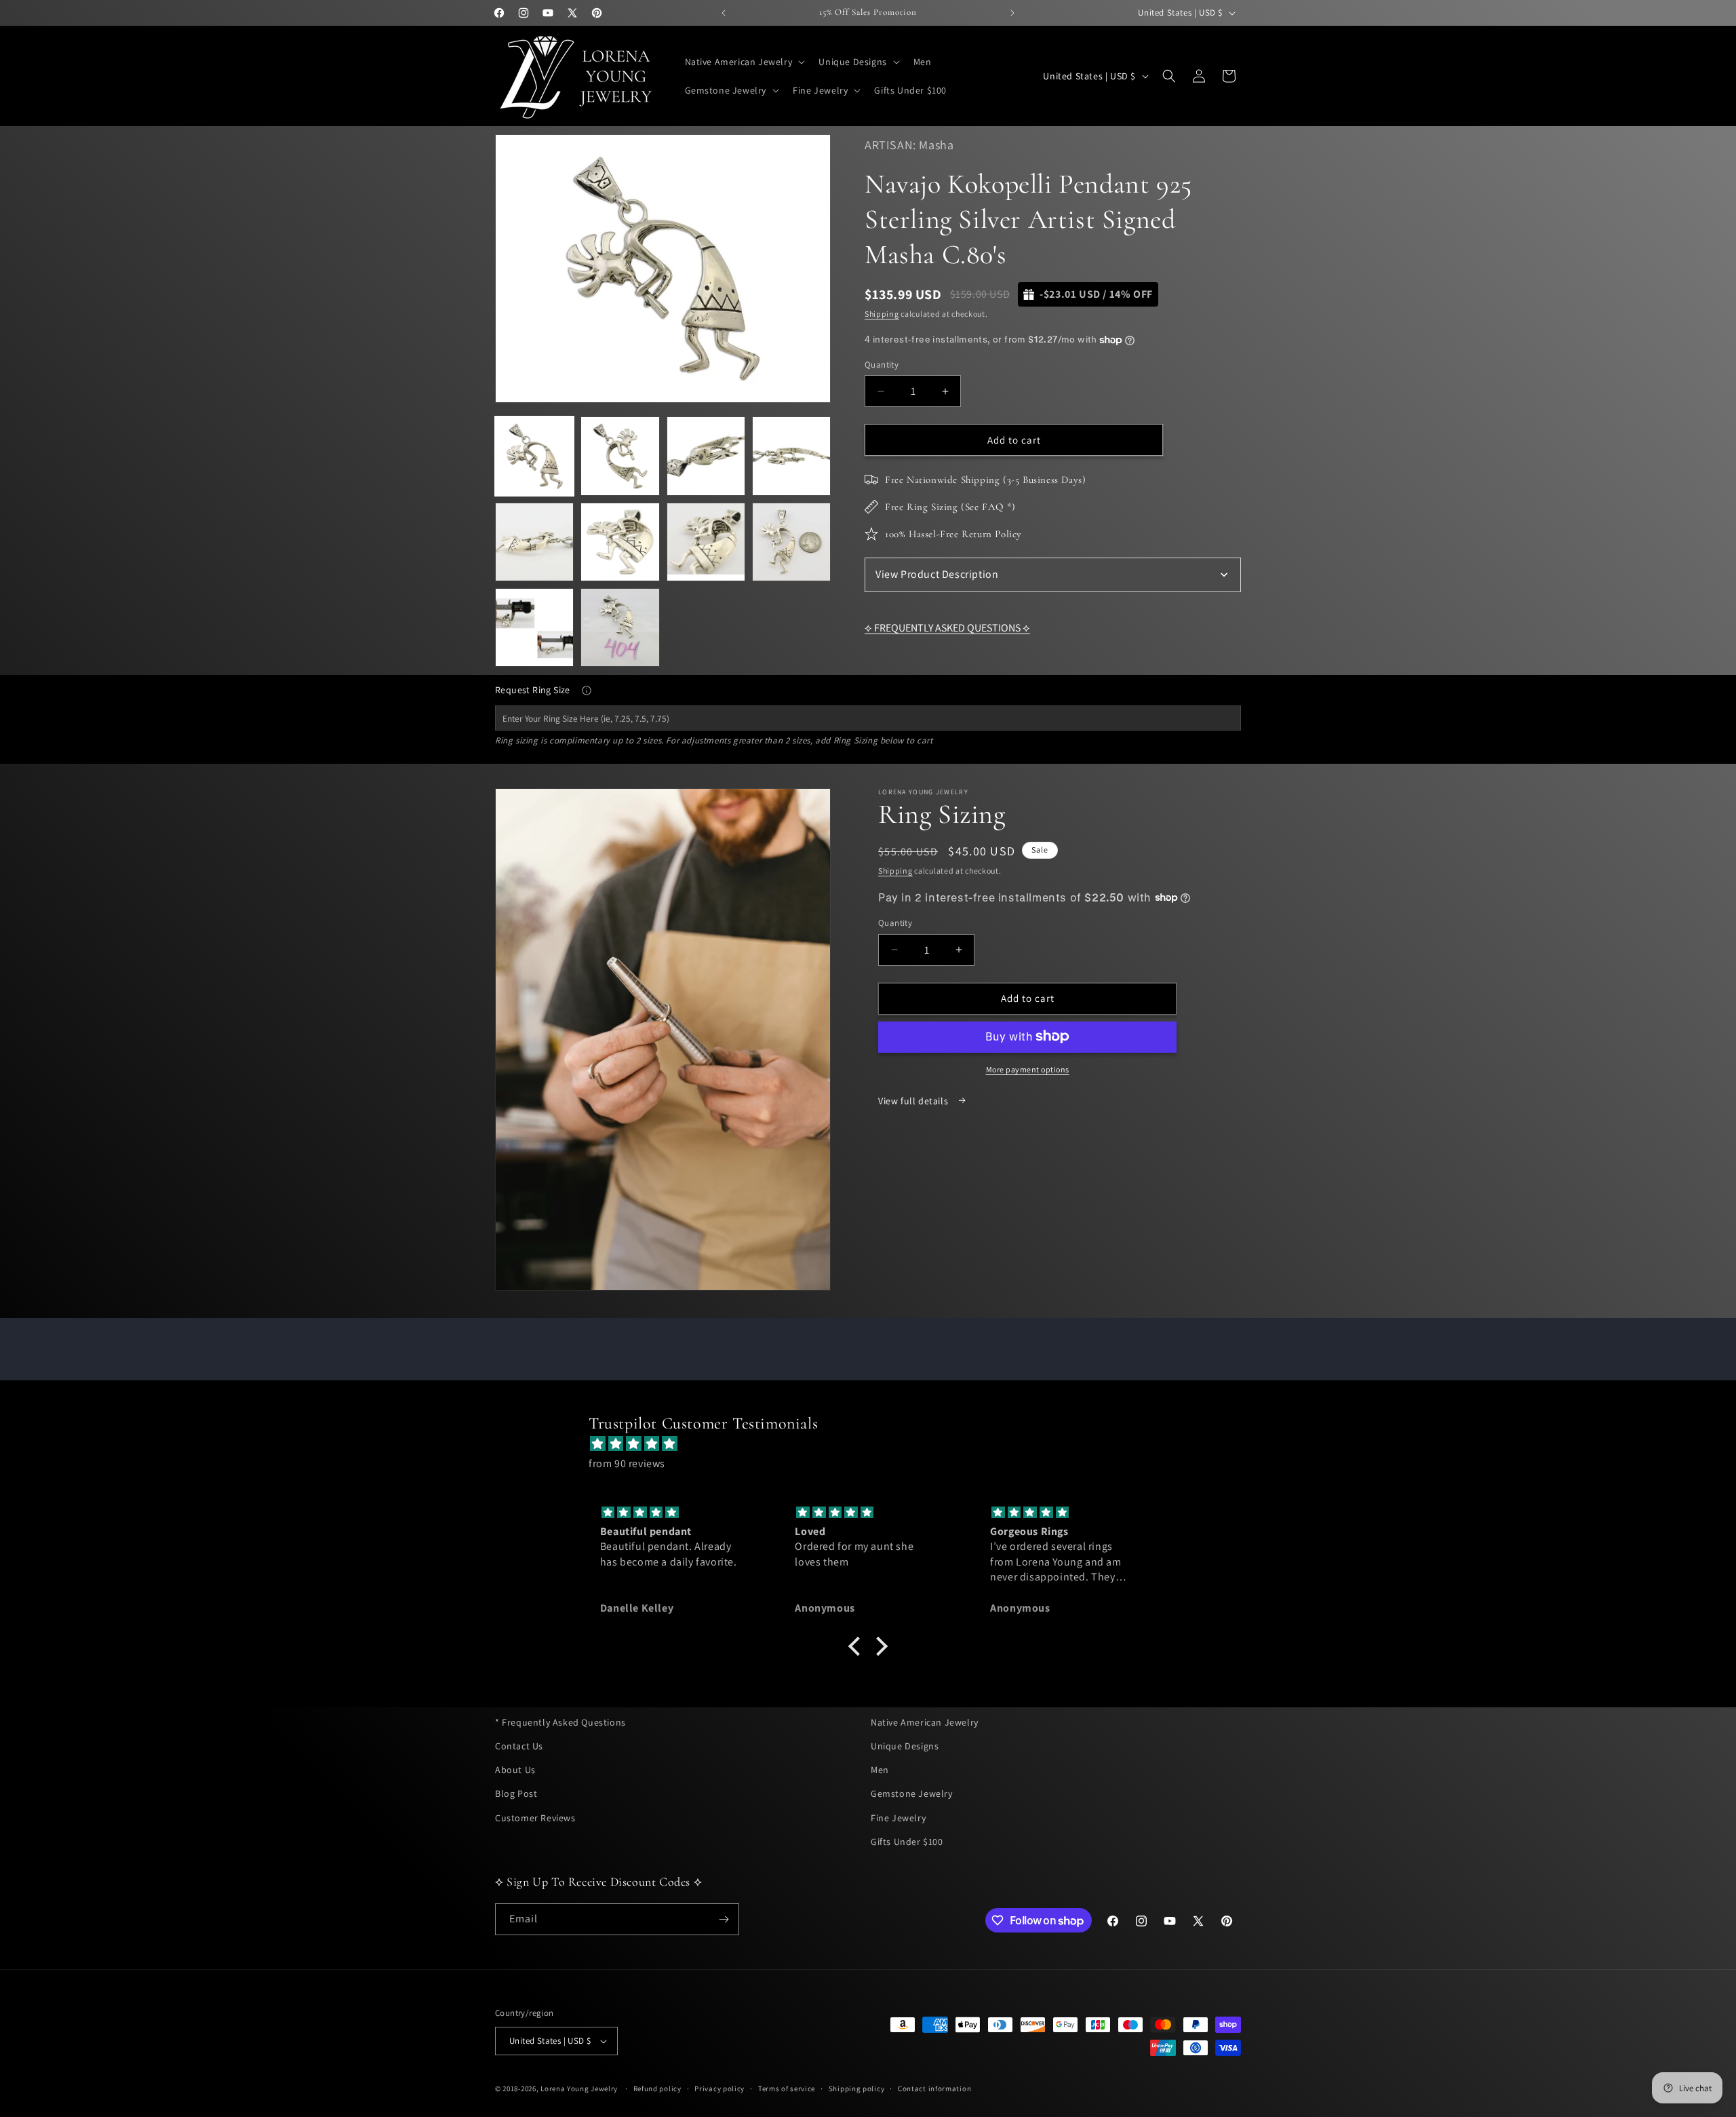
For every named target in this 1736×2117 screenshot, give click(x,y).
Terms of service (787, 2089)
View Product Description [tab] (937, 574)
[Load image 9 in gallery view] (534, 627)
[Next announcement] (1012, 13)
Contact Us (519, 1746)
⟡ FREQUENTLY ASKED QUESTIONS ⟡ (947, 628)
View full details (914, 1100)
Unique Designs (905, 1746)
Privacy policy (719, 2089)
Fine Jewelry (898, 1818)
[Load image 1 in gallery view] (534, 456)
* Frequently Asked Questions (560, 1722)
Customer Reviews (535, 1818)
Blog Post (516, 1793)
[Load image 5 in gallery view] (534, 542)
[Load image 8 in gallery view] (791, 542)
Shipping (882, 314)
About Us (515, 1770)
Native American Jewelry (925, 1722)
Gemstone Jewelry (912, 1793)
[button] (744, 62)
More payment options (1028, 1069)
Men (880, 1770)
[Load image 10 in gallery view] (620, 627)
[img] (875, 1444)
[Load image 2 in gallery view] (620, 456)
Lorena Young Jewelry (579, 2089)
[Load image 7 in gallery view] (706, 542)
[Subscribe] (724, 1919)
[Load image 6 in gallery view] (620, 542)
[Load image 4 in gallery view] (791, 456)
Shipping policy (857, 2089)
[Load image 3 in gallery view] (706, 456)
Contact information (934, 2089)
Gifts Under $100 (907, 1842)
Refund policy (657, 2089)
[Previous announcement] (724, 13)
